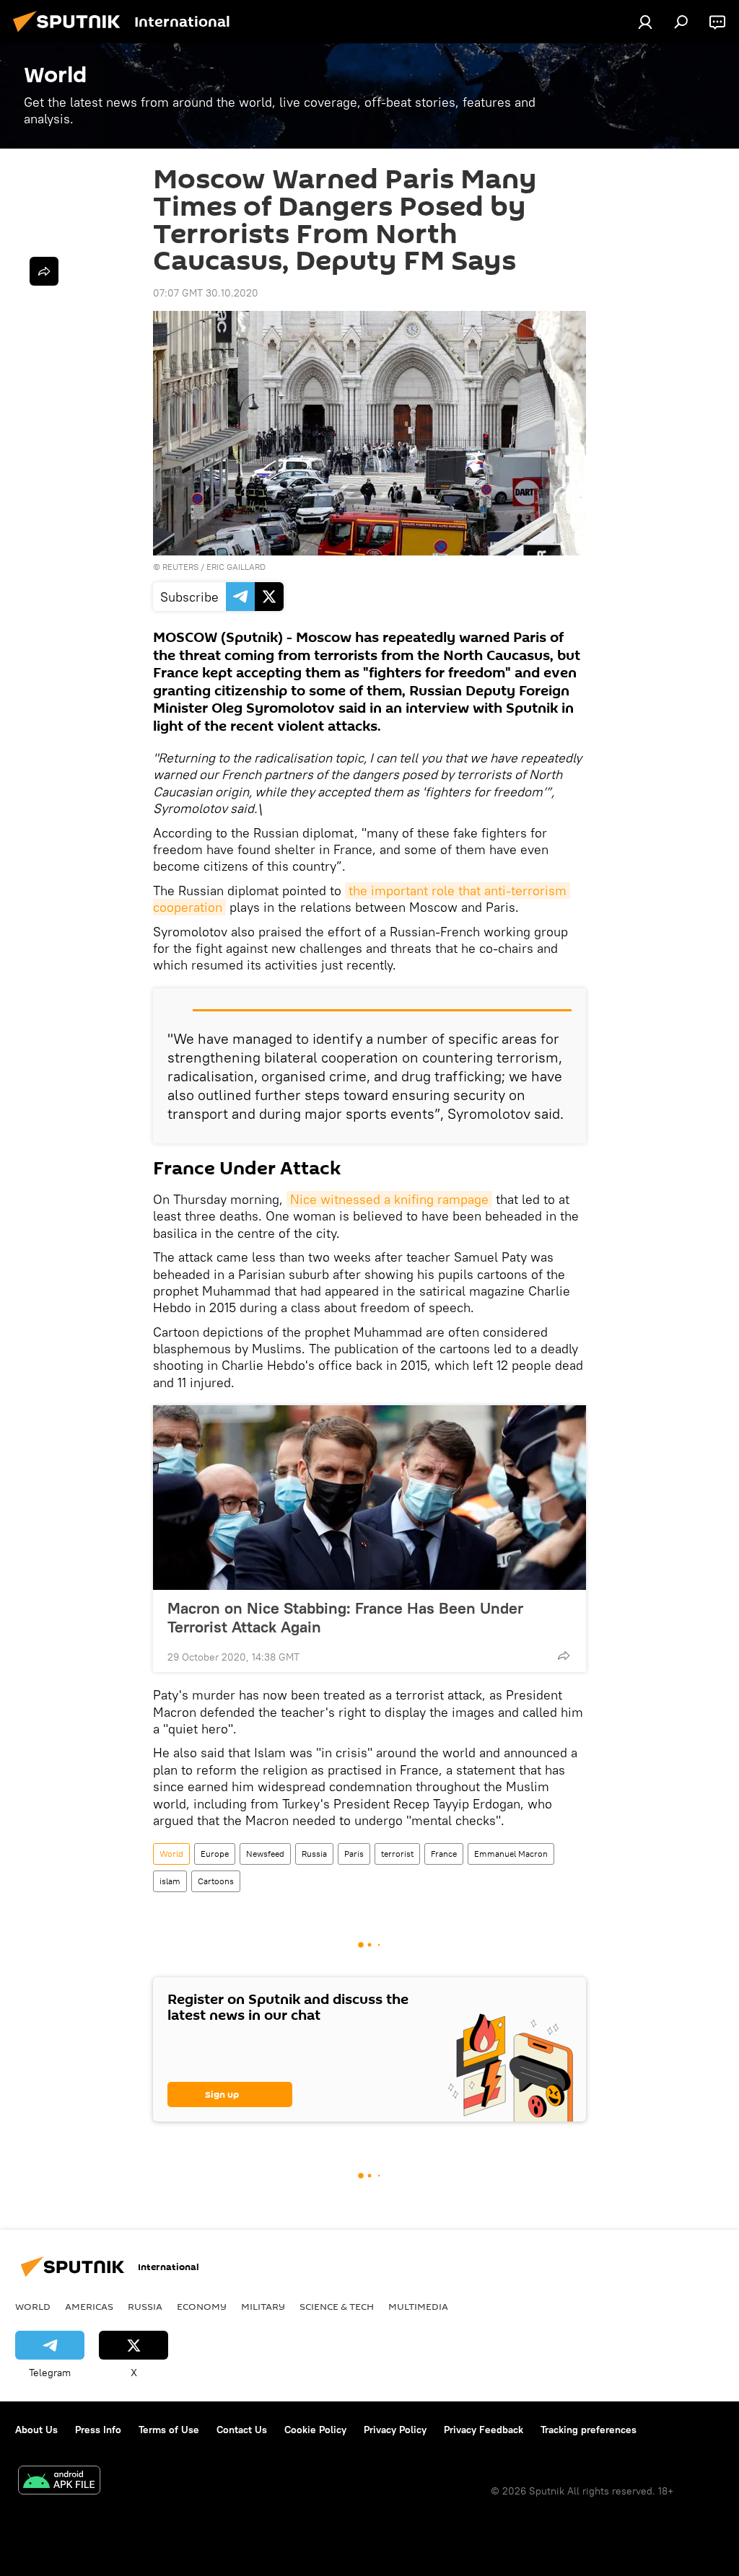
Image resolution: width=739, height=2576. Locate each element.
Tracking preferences (589, 2430)
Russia (314, 1854)
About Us (36, 2430)
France (444, 1854)
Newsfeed (265, 1854)
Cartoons (216, 1881)
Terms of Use (169, 2430)
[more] (564, 1656)
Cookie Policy (315, 2430)
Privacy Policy (395, 2430)
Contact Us (242, 2430)
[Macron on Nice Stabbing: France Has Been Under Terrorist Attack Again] (369, 1498)
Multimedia (418, 2306)
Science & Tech (337, 2306)
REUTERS (180, 567)
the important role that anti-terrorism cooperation (362, 899)
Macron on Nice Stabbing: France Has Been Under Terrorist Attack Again (345, 1617)
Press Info (98, 2430)
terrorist (397, 1854)
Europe (215, 1854)
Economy (202, 2306)
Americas (89, 2306)
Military (263, 2306)
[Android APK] (59, 2482)
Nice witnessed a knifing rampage (389, 1199)
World (171, 1854)
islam (170, 1881)
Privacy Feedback (484, 2430)
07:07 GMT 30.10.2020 (206, 293)
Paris (354, 1854)
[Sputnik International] (71, 34)
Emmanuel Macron (511, 1854)
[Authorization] (645, 22)
